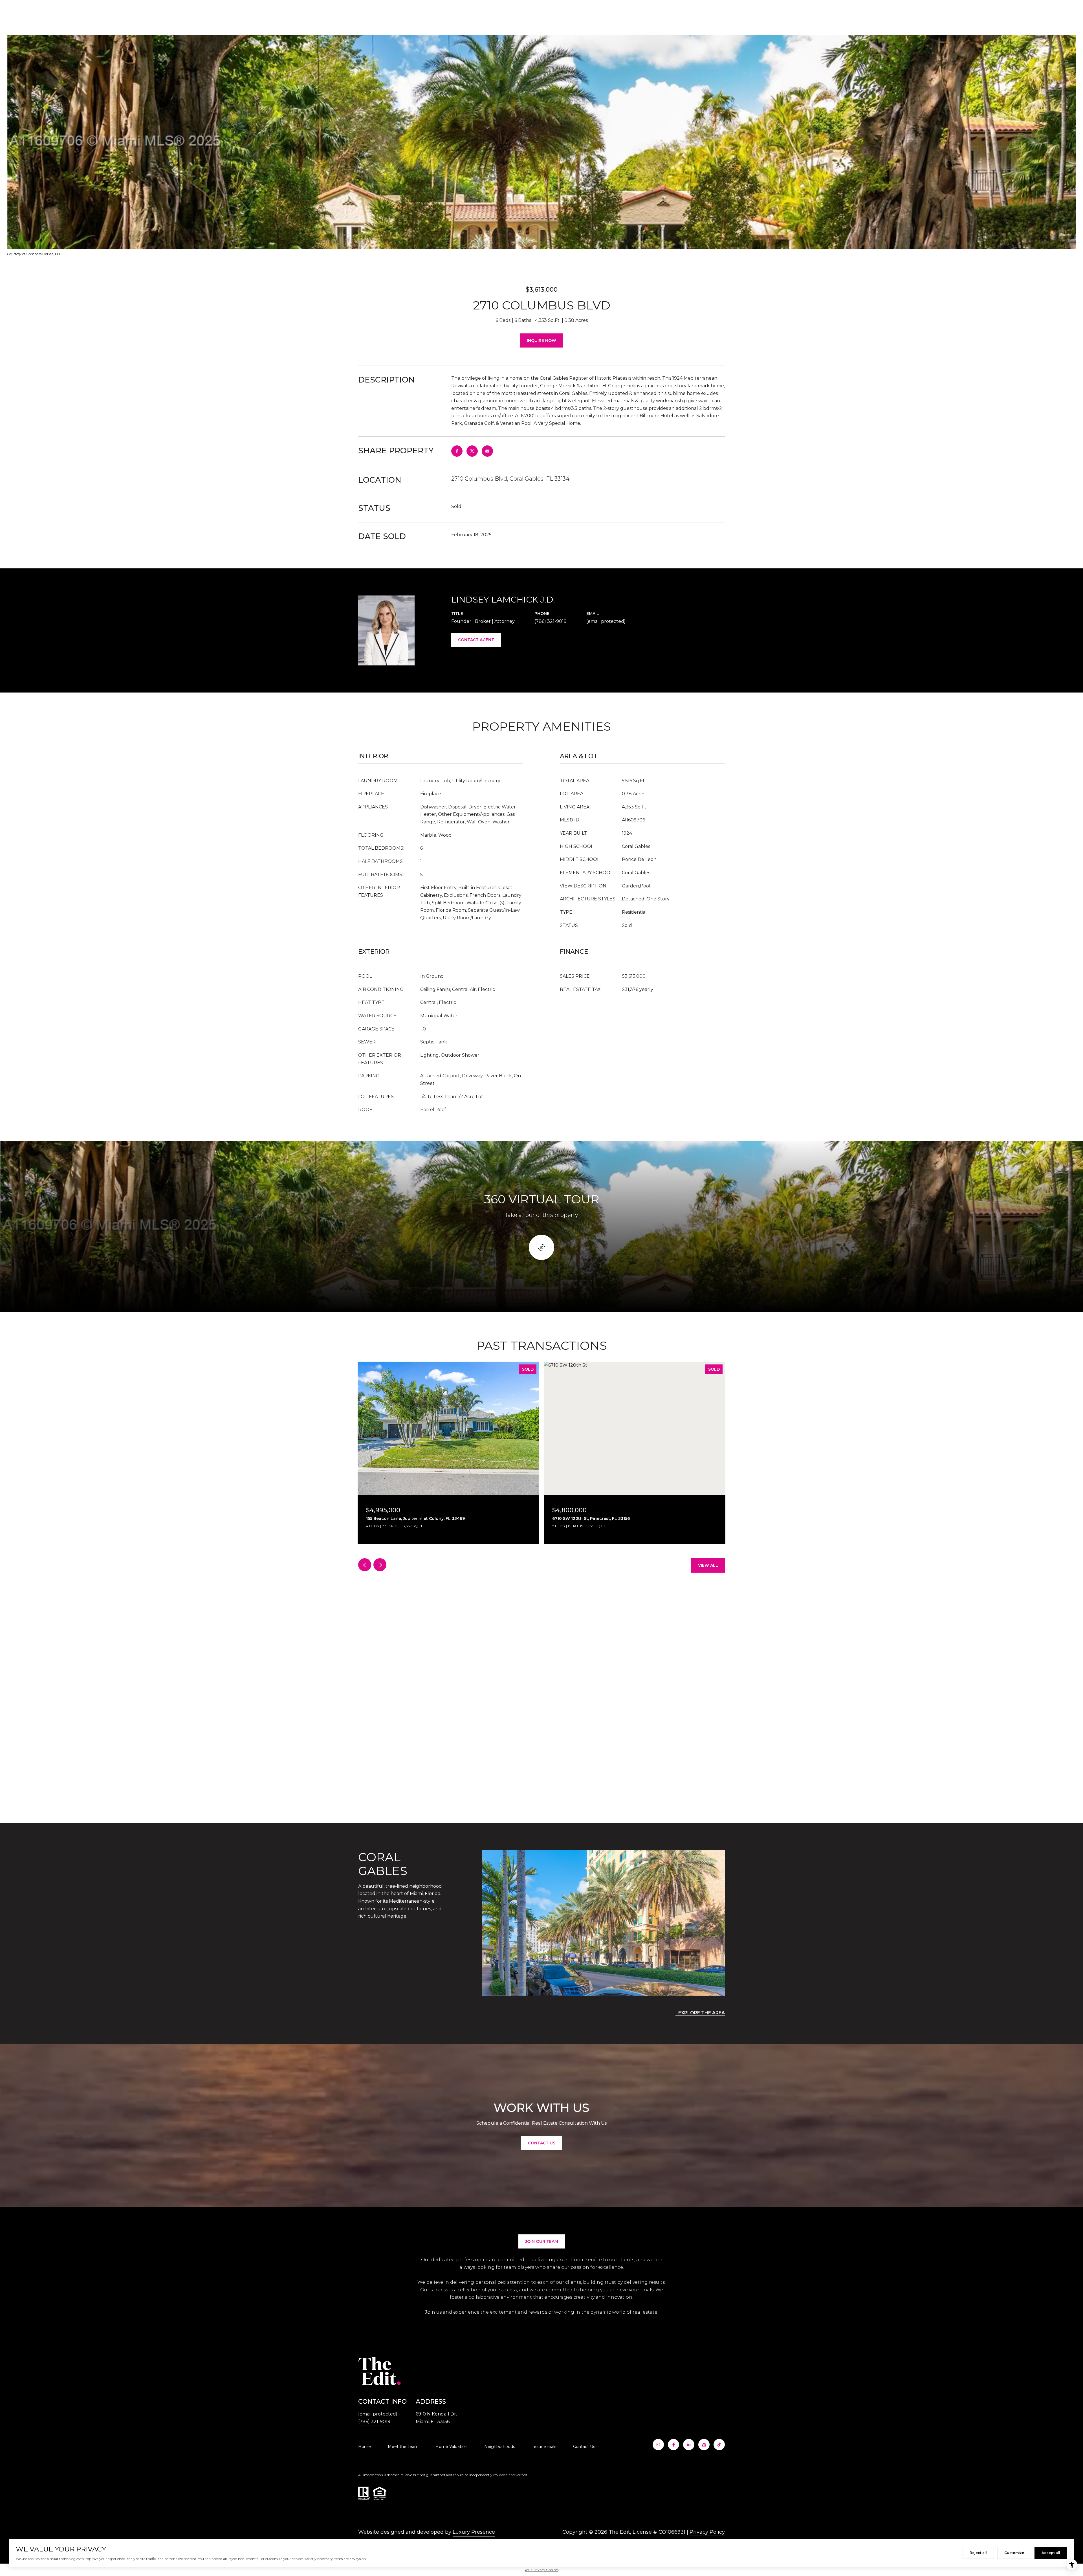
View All (708, 1565)
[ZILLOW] (704, 2445)
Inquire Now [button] (541, 340)
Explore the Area (702, 2013)
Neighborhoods (500, 2447)
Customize (1014, 2553)
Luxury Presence (474, 2532)
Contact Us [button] (542, 2143)
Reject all (978, 2553)
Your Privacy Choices (541, 2570)
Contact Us (584, 2447)
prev (365, 1565)
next (380, 1565)
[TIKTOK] (719, 2445)
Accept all (1051, 2553)
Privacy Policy (707, 2532)
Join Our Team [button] (542, 2241)
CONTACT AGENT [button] (476, 640)
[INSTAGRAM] (658, 2445)
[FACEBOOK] (673, 2445)
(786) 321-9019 (551, 621)
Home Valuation (451, 2447)
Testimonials (544, 2447)
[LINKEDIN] (689, 2445)
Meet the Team (403, 2447)
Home (365, 2447)
